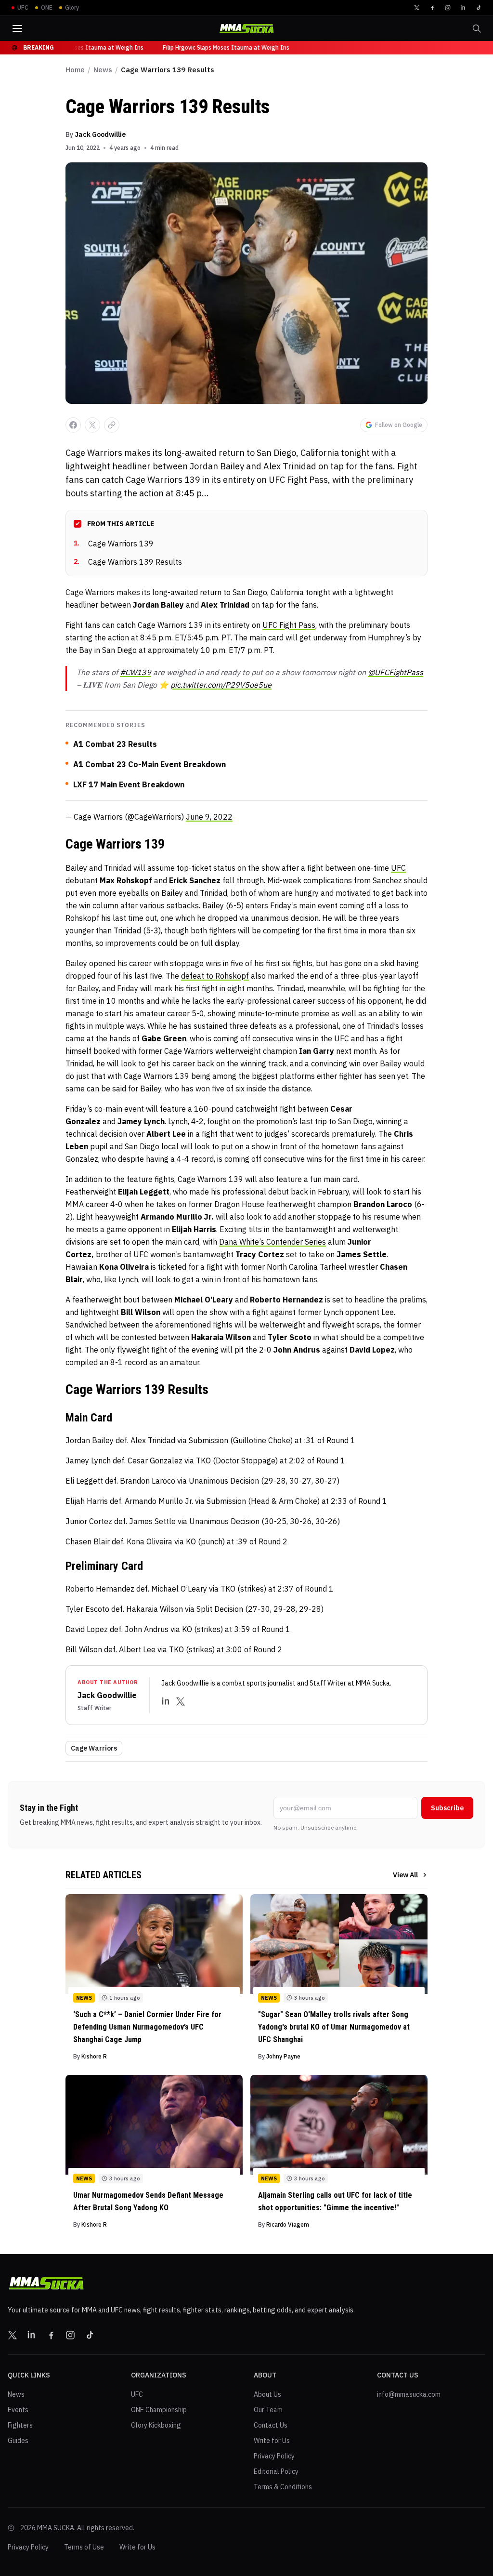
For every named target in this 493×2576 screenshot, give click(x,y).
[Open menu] (17, 28)
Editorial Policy (276, 2471)
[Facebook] (432, 8)
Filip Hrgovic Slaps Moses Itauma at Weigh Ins (76, 47)
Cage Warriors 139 (114, 544)
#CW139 (136, 672)
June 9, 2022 (209, 817)
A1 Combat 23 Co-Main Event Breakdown (149, 764)
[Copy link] (112, 425)
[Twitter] (417, 8)
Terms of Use (84, 2547)
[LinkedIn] (463, 8)
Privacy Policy (274, 2456)
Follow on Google (399, 425)
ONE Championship (159, 2410)
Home (75, 70)
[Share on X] (92, 425)
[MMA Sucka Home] (246, 29)
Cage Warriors (94, 1748)
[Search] (477, 28)
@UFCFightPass (396, 672)
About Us (267, 2394)
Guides (18, 2441)
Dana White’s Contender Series (272, 1242)
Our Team (268, 2410)
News (103, 70)
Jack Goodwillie (100, 134)
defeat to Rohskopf (215, 976)
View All (405, 1875)
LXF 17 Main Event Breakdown (129, 784)
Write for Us (272, 2441)
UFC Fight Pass (289, 625)
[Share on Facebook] (73, 425)
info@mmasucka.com (409, 2394)
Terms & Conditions (283, 2487)
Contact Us (271, 2425)
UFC (398, 868)
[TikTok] (479, 8)
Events (18, 2410)
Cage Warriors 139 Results (128, 562)
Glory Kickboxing (156, 2425)
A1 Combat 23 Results (115, 744)
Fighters (20, 2425)
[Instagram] (448, 8)
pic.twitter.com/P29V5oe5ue (221, 685)
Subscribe (447, 1808)
